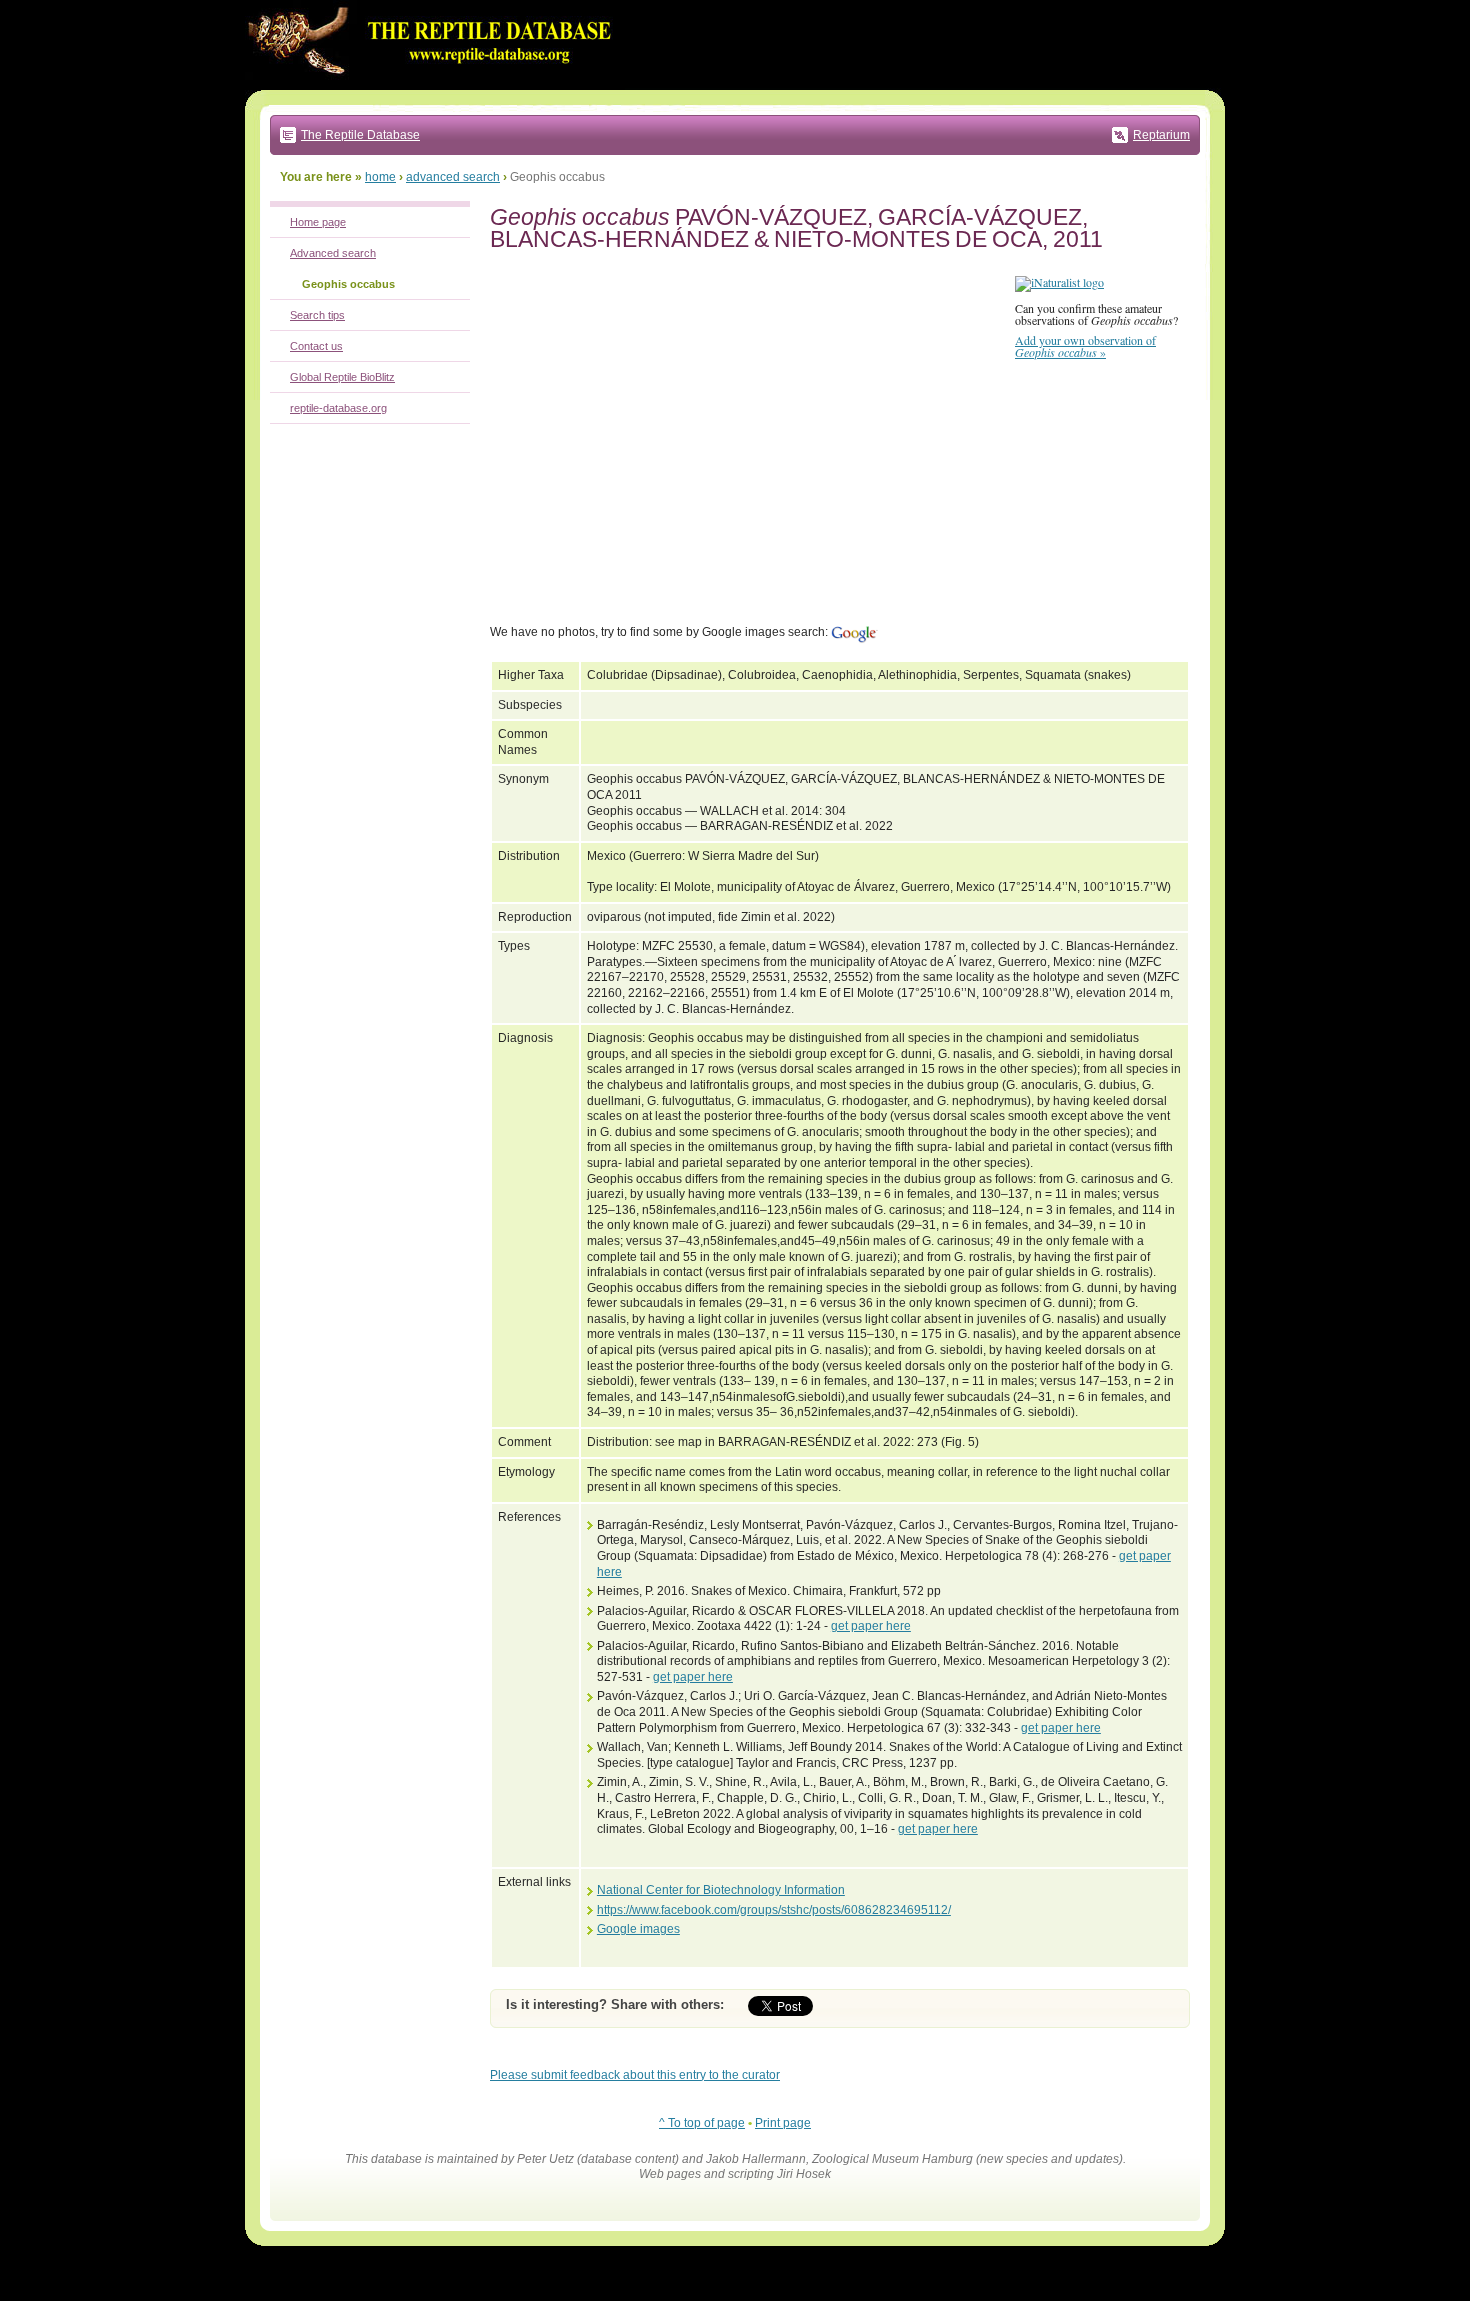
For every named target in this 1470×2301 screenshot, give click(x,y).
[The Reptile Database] (435, 86)
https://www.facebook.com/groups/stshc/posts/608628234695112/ (774, 1910)
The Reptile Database (360, 135)
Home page (318, 222)
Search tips (317, 315)
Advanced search (333, 253)
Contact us (316, 346)
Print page (783, 2123)
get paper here (871, 1626)
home (380, 177)
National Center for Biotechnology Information (721, 1890)
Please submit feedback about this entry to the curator (635, 2075)
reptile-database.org (338, 408)
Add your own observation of (1085, 346)
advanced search (453, 177)
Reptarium (1161, 135)
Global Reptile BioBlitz (342, 377)
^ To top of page (702, 2123)
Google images (638, 1929)
